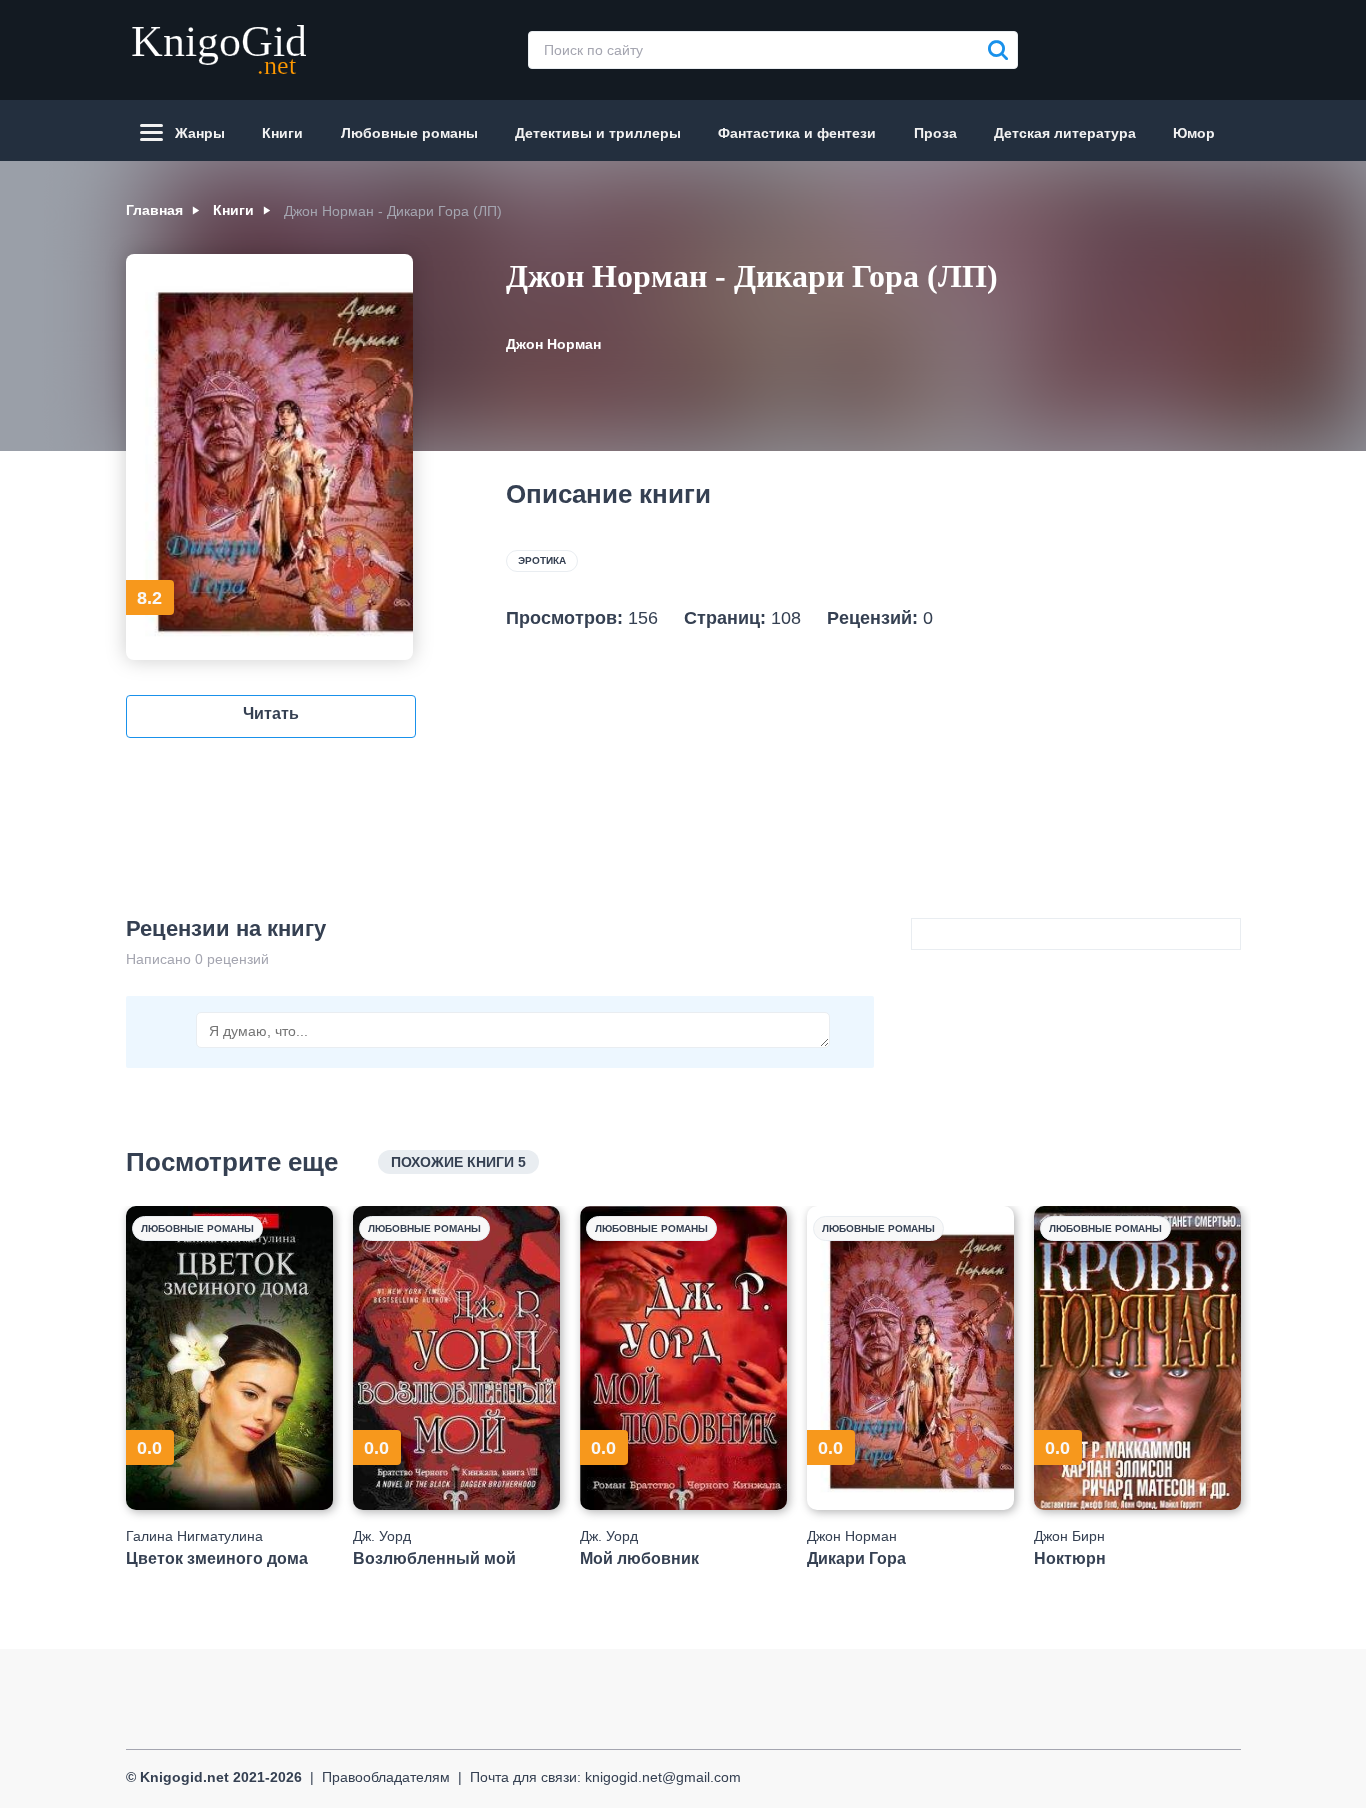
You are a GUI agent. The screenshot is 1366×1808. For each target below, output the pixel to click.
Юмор (1194, 133)
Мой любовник (639, 1558)
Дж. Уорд (382, 1536)
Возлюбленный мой (434, 1558)
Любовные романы (409, 133)
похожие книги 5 (458, 1162)
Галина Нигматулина (194, 1536)
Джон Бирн (1069, 1536)
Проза (935, 133)
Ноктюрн (1070, 1558)
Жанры (200, 133)
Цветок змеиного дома (217, 1558)
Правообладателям (386, 1777)
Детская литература (1065, 133)
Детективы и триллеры (598, 133)
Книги (282, 133)
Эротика (542, 560)
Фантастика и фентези (797, 133)
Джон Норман (553, 344)
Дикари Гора (856, 1558)
